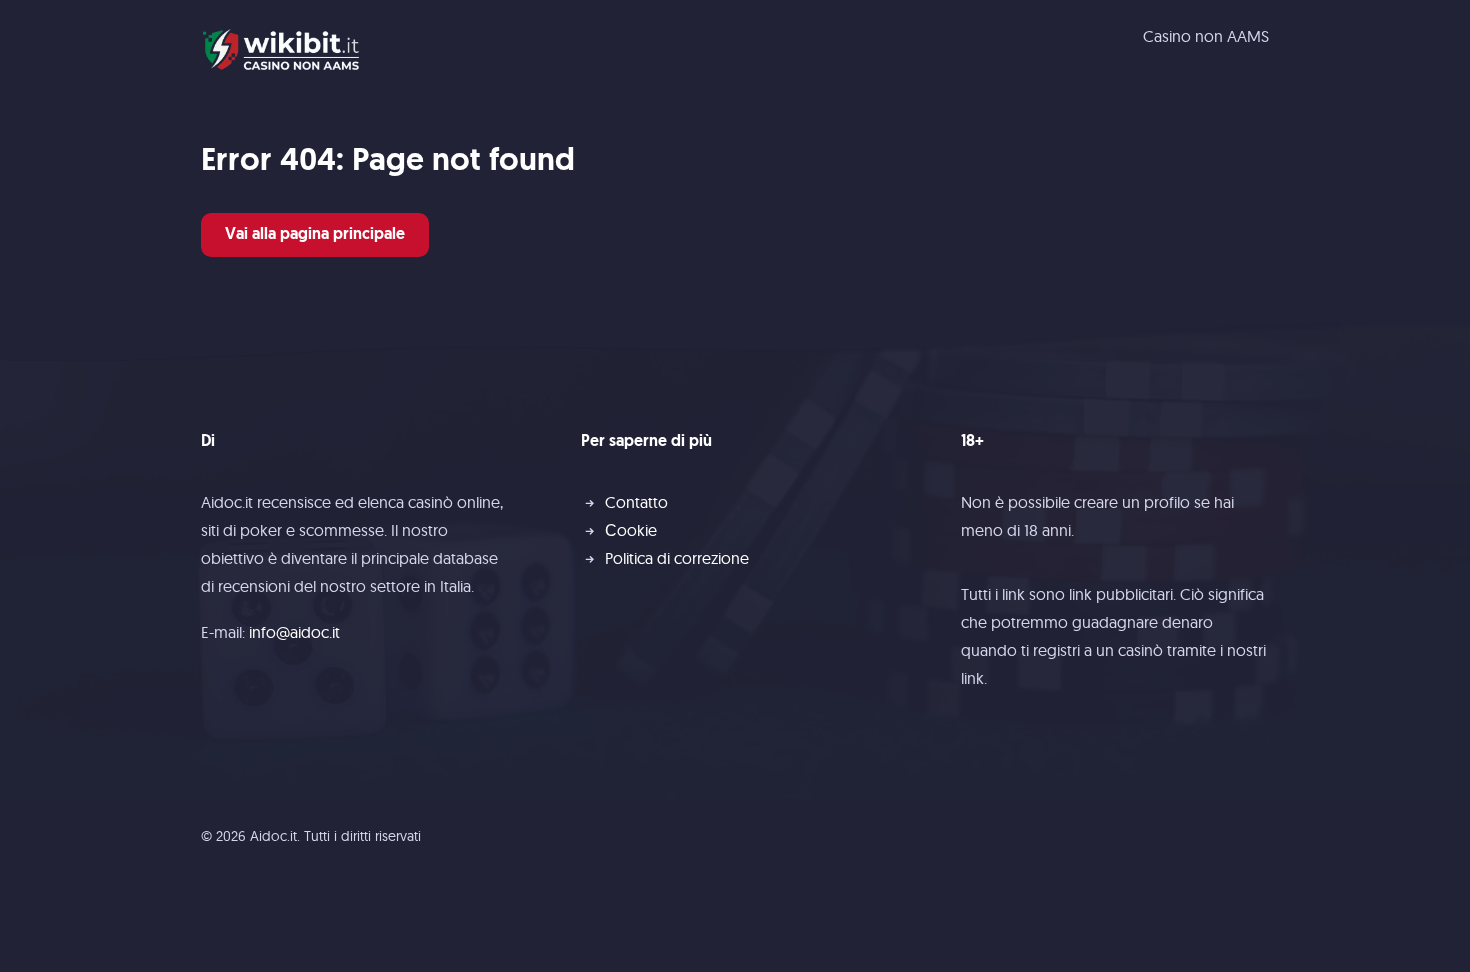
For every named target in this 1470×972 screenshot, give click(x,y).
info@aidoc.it (294, 632)
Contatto (636, 502)
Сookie (631, 530)
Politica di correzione (677, 558)
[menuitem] (1206, 36)
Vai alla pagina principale (315, 235)
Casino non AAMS (1206, 36)
